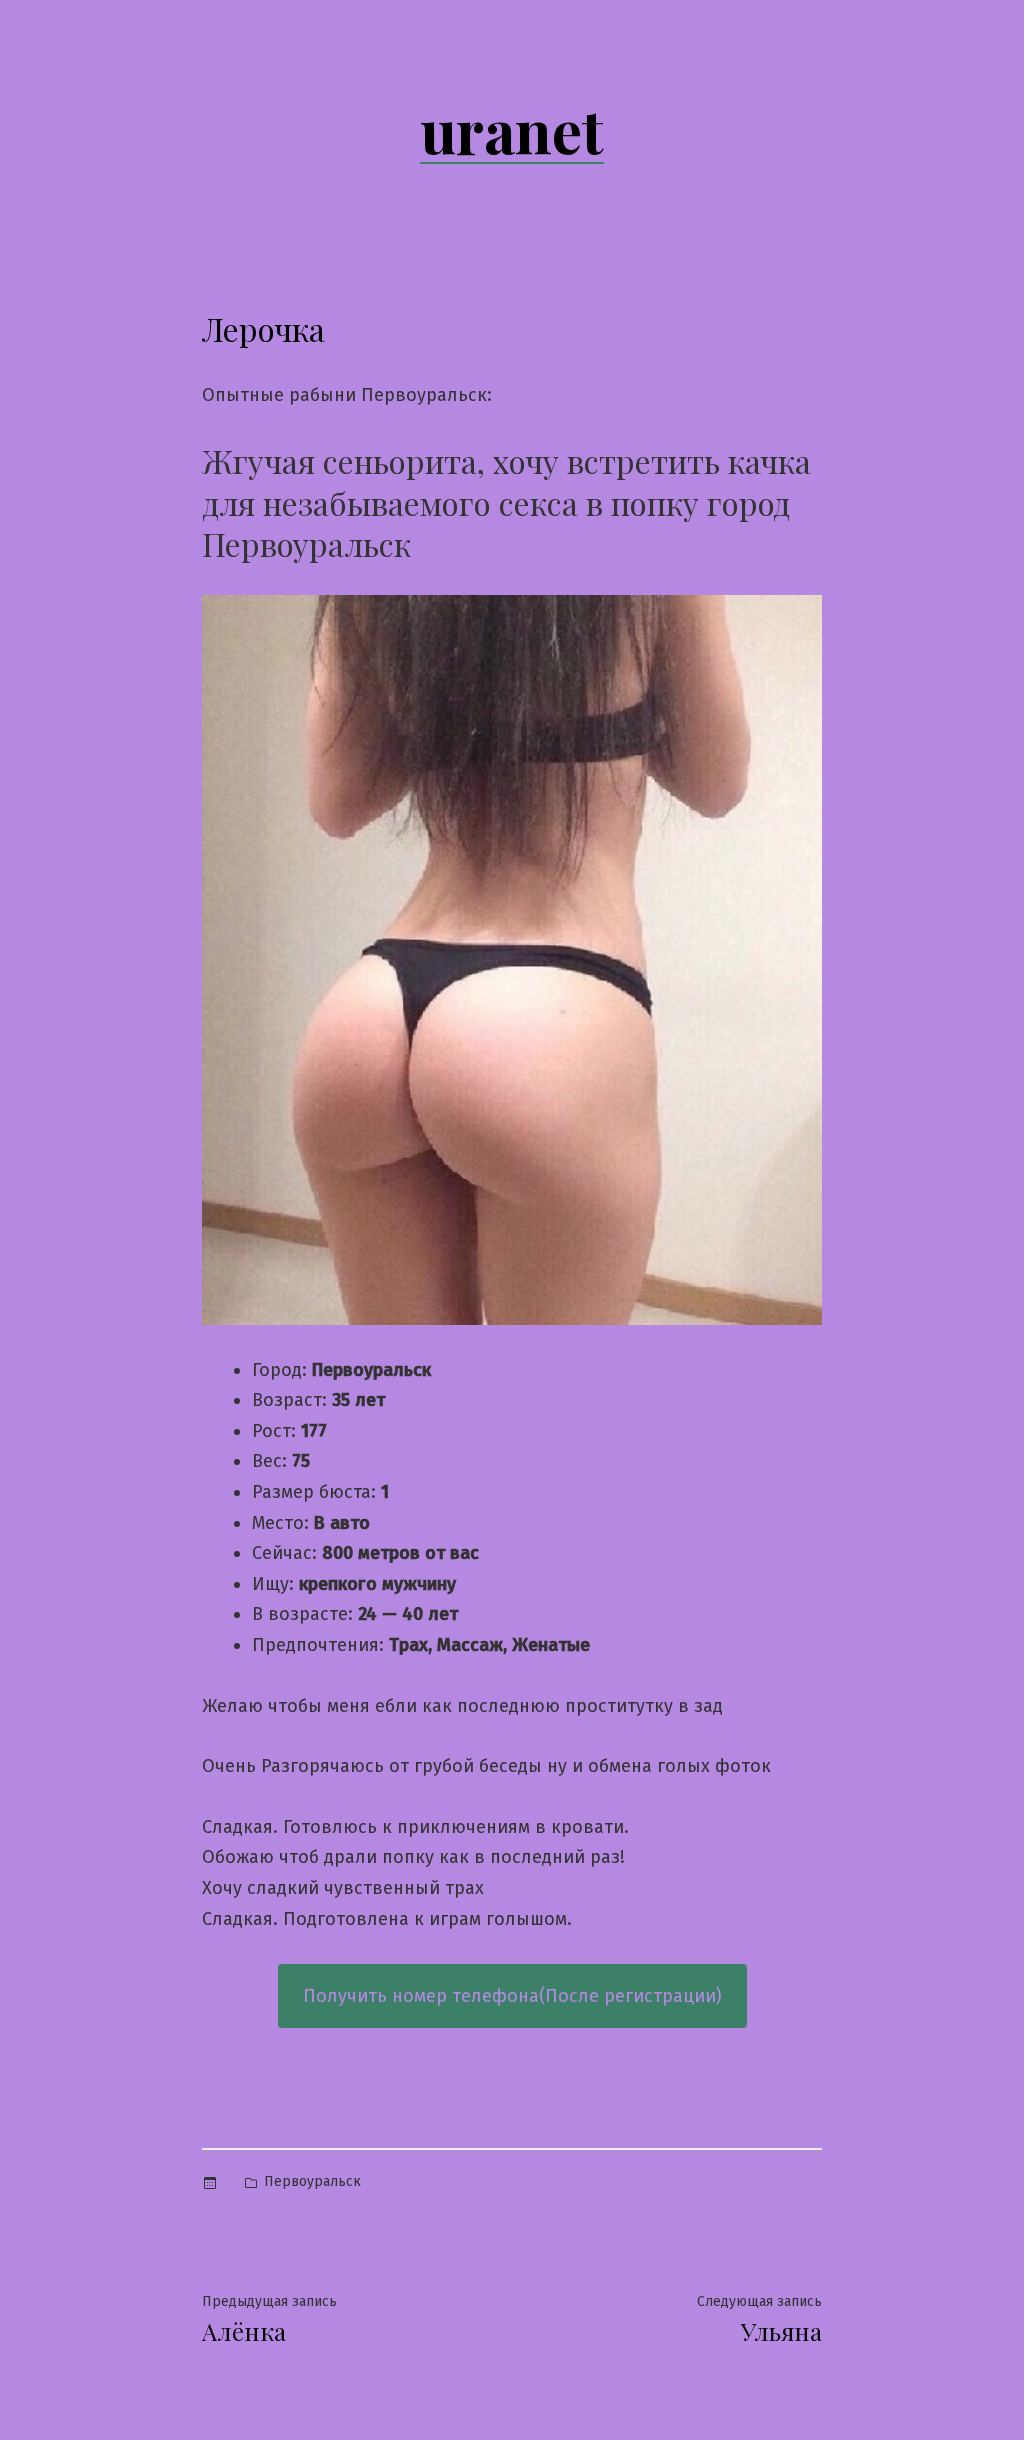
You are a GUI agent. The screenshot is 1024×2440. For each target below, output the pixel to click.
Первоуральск (312, 2181)
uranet (512, 129)
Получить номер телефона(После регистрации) (512, 1996)
